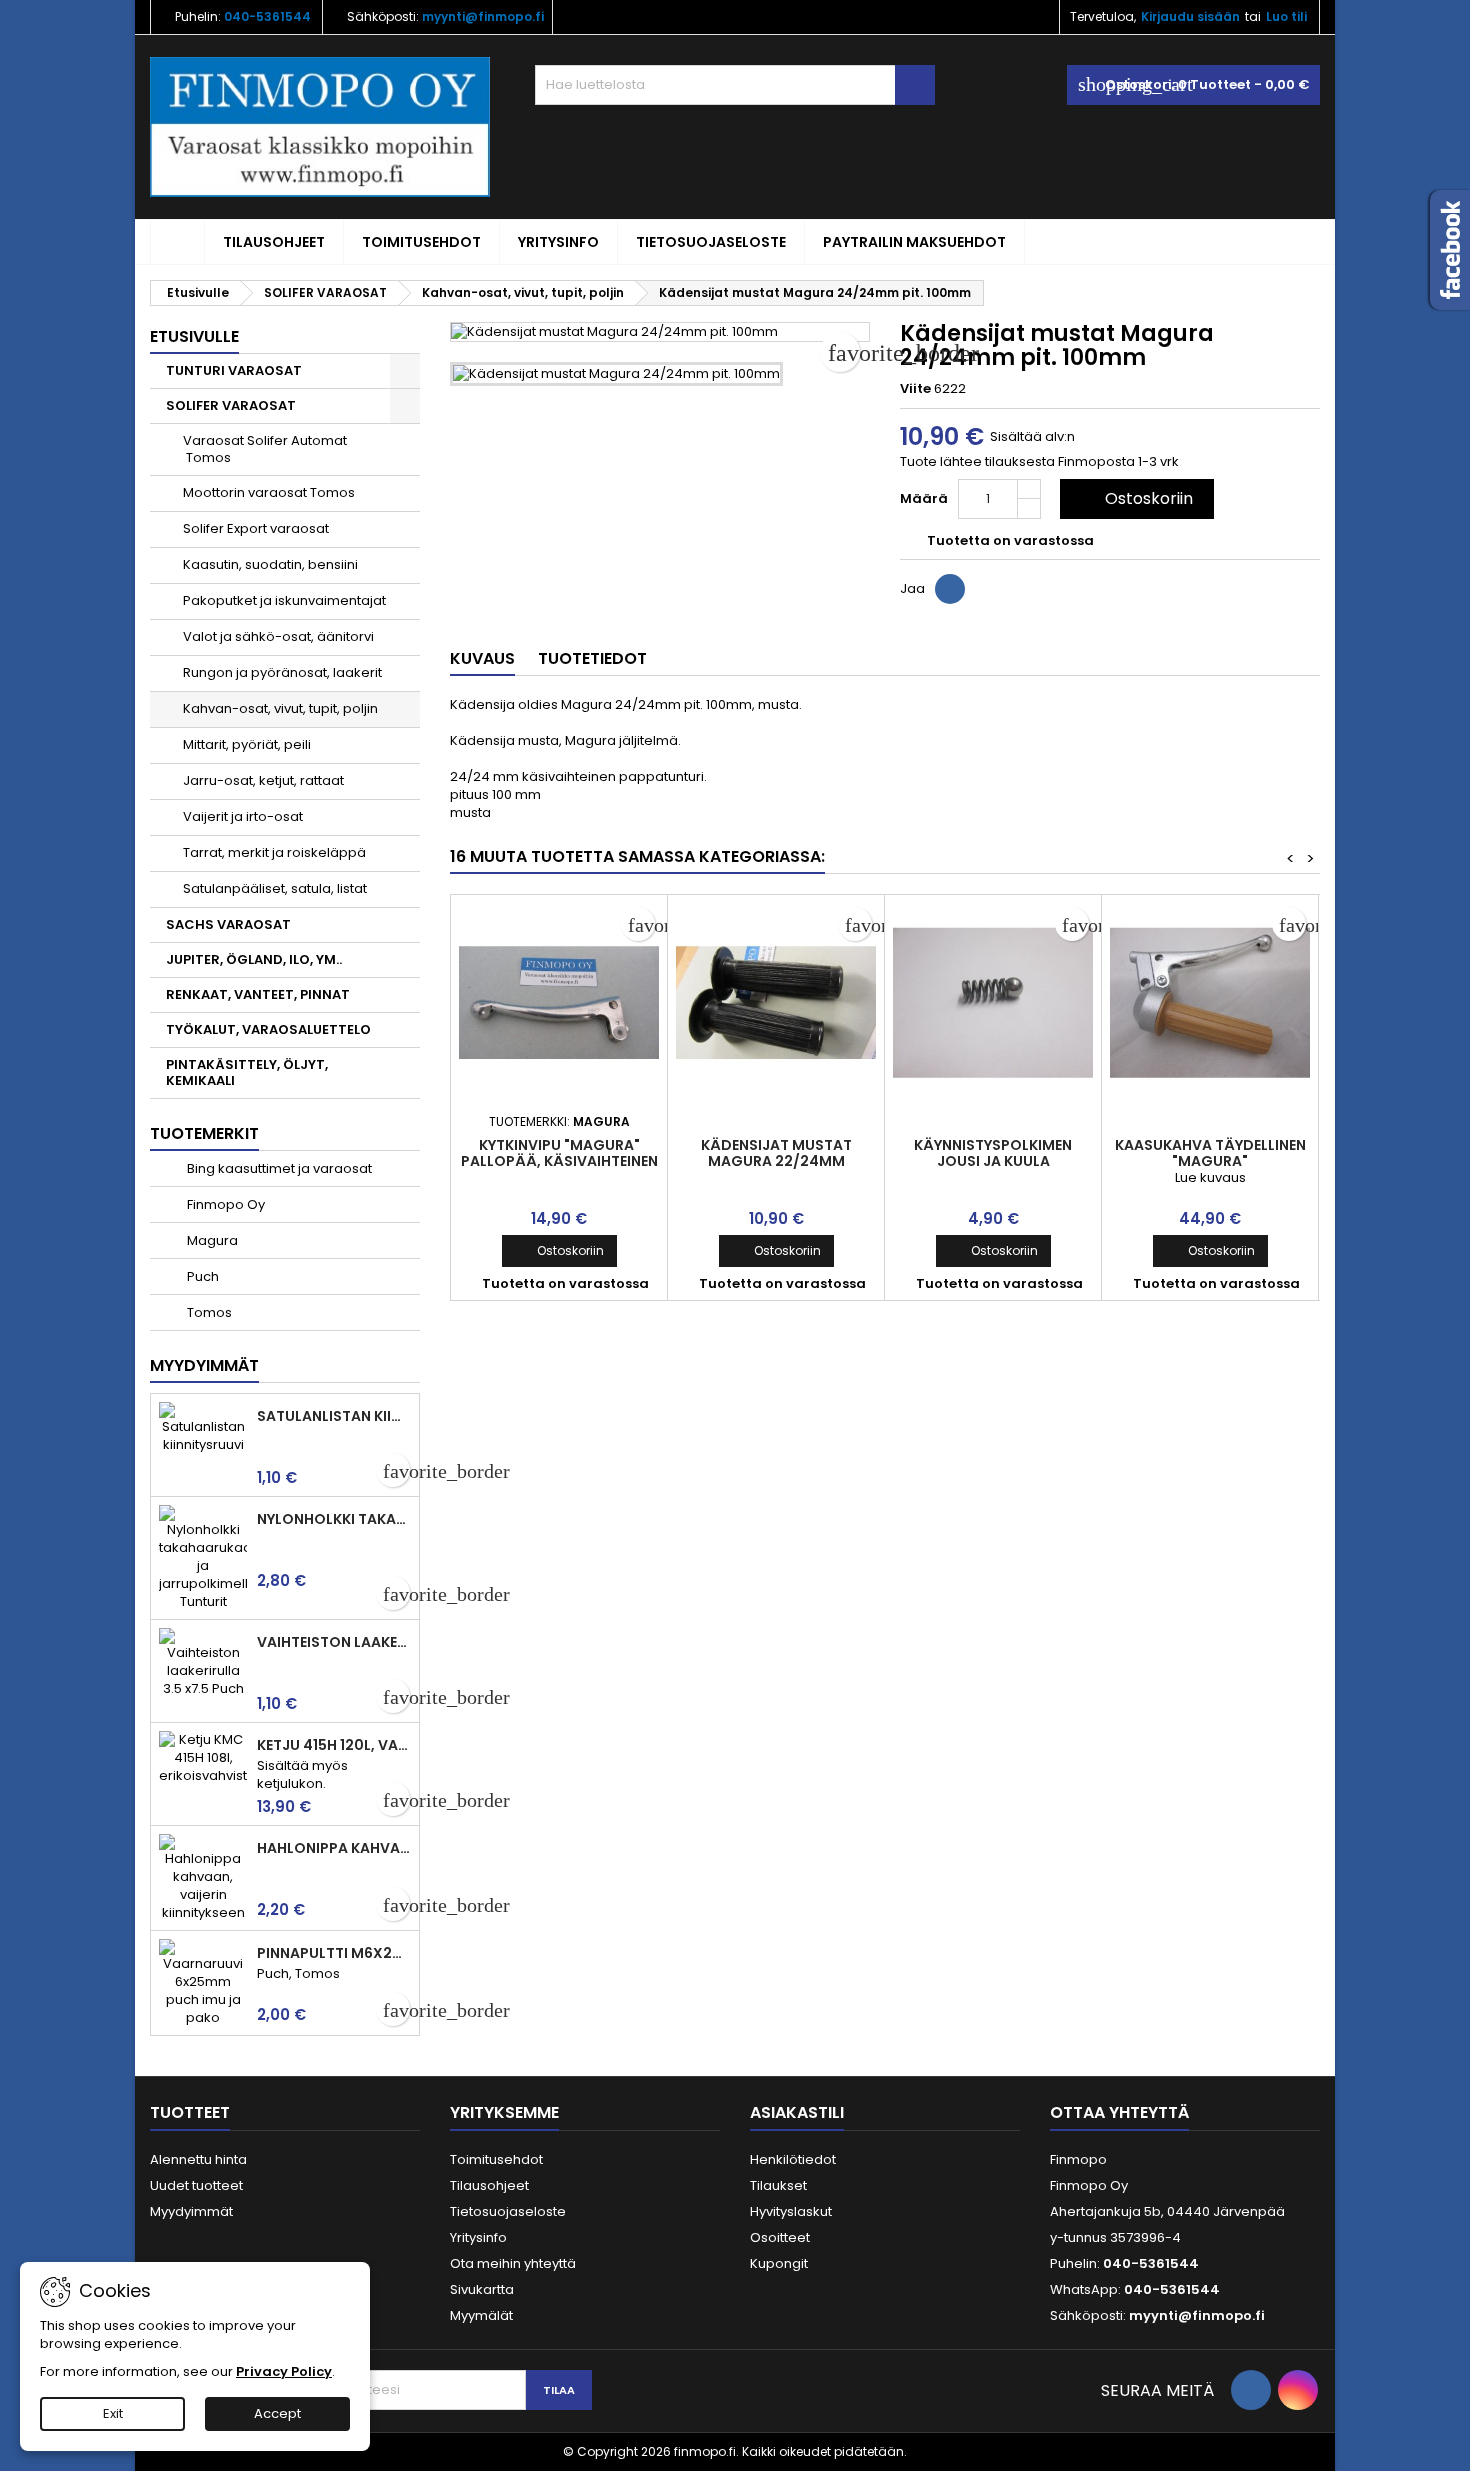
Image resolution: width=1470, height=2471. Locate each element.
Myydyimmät (204, 1365)
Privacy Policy (284, 2371)
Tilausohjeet (274, 242)
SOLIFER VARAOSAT (231, 405)
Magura (211, 1240)
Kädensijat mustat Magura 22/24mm (776, 1153)
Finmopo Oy (224, 1204)
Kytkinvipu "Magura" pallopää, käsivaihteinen (559, 1153)
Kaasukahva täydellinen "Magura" (1210, 1153)
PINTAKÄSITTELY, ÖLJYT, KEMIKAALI (247, 1072)
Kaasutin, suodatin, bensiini (270, 564)
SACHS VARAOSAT (228, 924)
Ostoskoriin (1135, 498)
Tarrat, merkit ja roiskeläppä (274, 852)
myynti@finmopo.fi (483, 16)
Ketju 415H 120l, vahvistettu (334, 1745)
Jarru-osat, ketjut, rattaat (263, 780)
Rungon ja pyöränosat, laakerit (282, 672)
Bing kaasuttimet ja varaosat (278, 1168)
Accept (277, 2413)
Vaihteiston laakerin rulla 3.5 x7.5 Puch (334, 1642)
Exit (113, 2413)
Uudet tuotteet (196, 2185)
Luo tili (1286, 16)
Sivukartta (482, 2289)
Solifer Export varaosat (256, 528)
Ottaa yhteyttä (1119, 2112)
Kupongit (779, 2263)
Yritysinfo (558, 242)
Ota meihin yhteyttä (513, 2263)
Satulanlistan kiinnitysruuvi (334, 1416)
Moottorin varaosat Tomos (269, 492)
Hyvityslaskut (791, 2211)
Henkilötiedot (793, 2159)
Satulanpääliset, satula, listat (275, 888)
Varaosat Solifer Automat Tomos (265, 449)
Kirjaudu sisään (1190, 16)
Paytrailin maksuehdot (914, 242)
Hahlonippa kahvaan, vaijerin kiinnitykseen (334, 1848)
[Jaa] (950, 589)
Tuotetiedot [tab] (592, 658)
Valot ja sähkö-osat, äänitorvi (278, 636)
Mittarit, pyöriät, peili (247, 744)
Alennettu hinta (198, 2159)
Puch (201, 1276)
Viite (915, 389)
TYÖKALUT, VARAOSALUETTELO (268, 1029)
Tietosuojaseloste (711, 242)
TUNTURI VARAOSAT (234, 370)
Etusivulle (194, 336)
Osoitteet (780, 2237)
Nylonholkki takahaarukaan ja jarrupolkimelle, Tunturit (334, 1519)
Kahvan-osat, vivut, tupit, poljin (280, 708)
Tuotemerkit (204, 1133)
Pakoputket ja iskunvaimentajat (284, 600)
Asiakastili (797, 2112)
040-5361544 (267, 16)
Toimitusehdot (421, 242)
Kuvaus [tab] (482, 658)
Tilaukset (778, 2185)
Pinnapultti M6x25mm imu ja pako (334, 1953)
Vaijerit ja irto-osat (243, 816)
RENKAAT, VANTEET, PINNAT (258, 994)
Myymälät (481, 2315)
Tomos (208, 1312)
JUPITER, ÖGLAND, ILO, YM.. (254, 959)
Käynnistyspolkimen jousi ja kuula (993, 1153)
